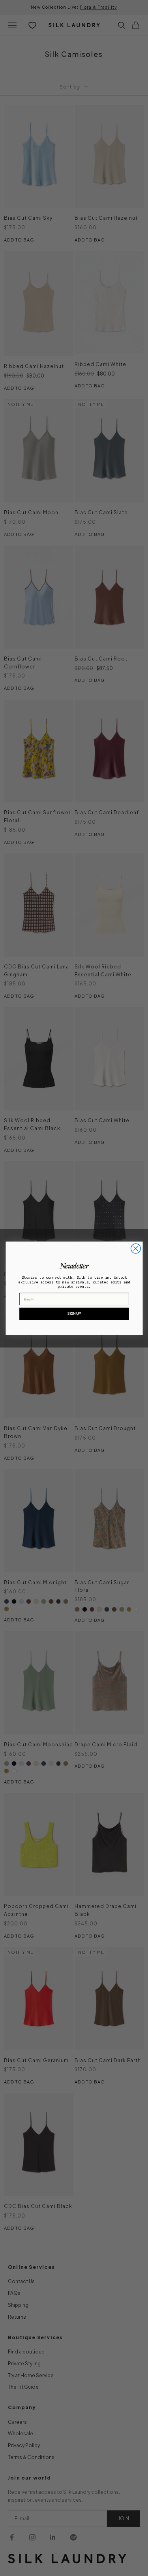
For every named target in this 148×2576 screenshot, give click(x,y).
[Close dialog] (135, 1248)
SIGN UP (74, 1313)
